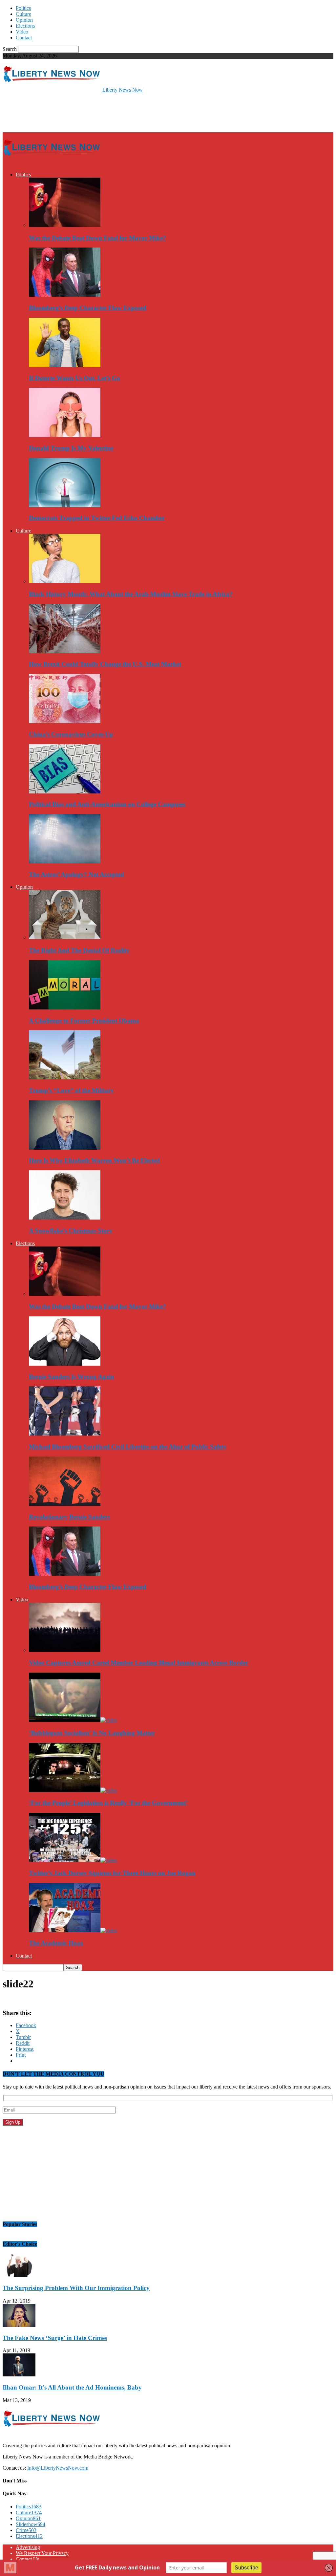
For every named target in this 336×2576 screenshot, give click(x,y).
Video (22, 32)
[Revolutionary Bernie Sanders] (65, 1504)
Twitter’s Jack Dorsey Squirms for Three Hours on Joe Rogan (112, 1873)
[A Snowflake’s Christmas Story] (65, 1218)
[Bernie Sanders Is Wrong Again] (65, 1364)
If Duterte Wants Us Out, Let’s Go (74, 378)
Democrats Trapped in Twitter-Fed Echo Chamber (97, 518)
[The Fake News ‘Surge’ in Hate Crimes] (19, 2325)
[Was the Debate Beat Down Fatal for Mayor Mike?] (65, 225)
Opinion (24, 20)
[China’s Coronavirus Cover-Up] (65, 721)
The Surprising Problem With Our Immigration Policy (76, 2288)
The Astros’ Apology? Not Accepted (76, 874)
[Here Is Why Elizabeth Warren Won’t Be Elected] (65, 1148)
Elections (25, 26)
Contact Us (27, 2559)
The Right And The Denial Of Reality (79, 950)
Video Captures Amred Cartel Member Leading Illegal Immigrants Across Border (138, 1663)
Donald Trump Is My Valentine (71, 448)
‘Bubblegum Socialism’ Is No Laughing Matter (92, 1733)
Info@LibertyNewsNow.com (58, 2468)
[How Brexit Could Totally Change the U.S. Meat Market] (65, 651)
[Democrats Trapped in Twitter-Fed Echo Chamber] (65, 505)
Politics (23, 8)
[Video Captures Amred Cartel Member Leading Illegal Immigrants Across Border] (65, 1650)
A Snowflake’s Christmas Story (71, 1231)
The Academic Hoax (56, 1943)
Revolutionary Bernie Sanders (69, 1517)
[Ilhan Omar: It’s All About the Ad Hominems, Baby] (19, 2375)
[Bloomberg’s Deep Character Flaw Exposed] (65, 295)
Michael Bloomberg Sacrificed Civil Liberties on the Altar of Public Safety (128, 1447)
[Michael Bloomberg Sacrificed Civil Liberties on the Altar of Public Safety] (65, 1434)
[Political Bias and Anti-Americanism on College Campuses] (65, 792)
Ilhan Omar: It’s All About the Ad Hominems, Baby (72, 2387)
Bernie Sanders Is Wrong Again (72, 1377)
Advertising (28, 2547)
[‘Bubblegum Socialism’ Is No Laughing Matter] (73, 1720)
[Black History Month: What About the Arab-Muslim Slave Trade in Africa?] (65, 581)
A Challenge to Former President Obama (84, 1020)
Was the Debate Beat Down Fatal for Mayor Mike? (97, 238)
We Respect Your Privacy (42, 2553)
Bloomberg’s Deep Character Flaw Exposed (88, 308)
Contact (24, 38)
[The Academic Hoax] (73, 1930)
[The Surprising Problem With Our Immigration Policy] (19, 2275)
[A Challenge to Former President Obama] (65, 1008)
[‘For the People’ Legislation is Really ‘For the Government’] (73, 1790)
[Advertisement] (79, 112)
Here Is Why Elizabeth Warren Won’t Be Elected (94, 1160)
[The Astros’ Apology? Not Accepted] (65, 862)
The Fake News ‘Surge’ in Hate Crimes (55, 2338)
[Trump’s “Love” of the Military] (65, 1078)
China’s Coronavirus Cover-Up (71, 734)
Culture (23, 14)
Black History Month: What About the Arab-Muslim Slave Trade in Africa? (131, 594)
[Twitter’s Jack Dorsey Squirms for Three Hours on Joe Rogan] (73, 1860)
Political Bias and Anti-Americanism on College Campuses (107, 804)
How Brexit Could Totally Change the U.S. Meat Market (105, 664)
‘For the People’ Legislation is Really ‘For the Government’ (108, 1803)
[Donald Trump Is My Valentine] (65, 435)
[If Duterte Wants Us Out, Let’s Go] (65, 365)
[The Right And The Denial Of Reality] (65, 937)
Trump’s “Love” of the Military (71, 1090)
